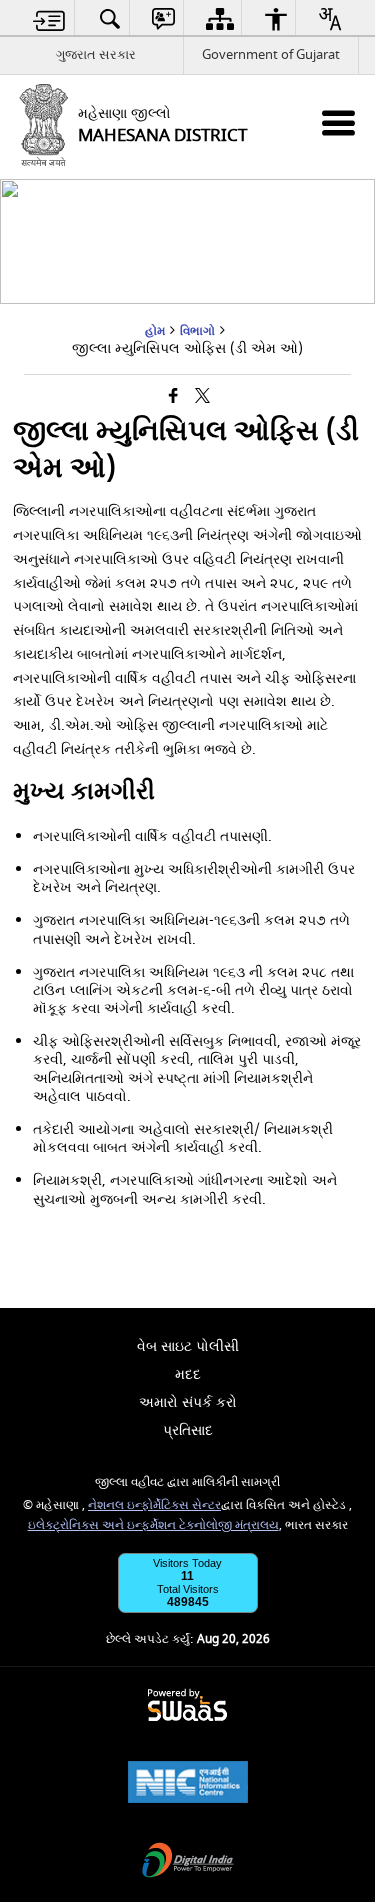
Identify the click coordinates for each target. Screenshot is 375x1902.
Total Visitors (188, 1589)
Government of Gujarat (271, 54)
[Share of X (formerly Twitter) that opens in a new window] (202, 396)
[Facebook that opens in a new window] (173, 396)
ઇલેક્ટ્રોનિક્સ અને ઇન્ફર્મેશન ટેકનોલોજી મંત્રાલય (153, 1525)
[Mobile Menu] (338, 122)
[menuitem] (49, 18)
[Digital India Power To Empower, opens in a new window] (188, 1862)
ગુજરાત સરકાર (96, 54)
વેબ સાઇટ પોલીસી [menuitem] (188, 1346)
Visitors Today (187, 1563)
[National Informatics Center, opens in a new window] (188, 1784)
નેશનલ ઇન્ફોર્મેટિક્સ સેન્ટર (154, 1505)
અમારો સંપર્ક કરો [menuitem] (188, 1402)
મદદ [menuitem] (188, 1374)
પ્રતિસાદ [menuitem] (188, 1430)
